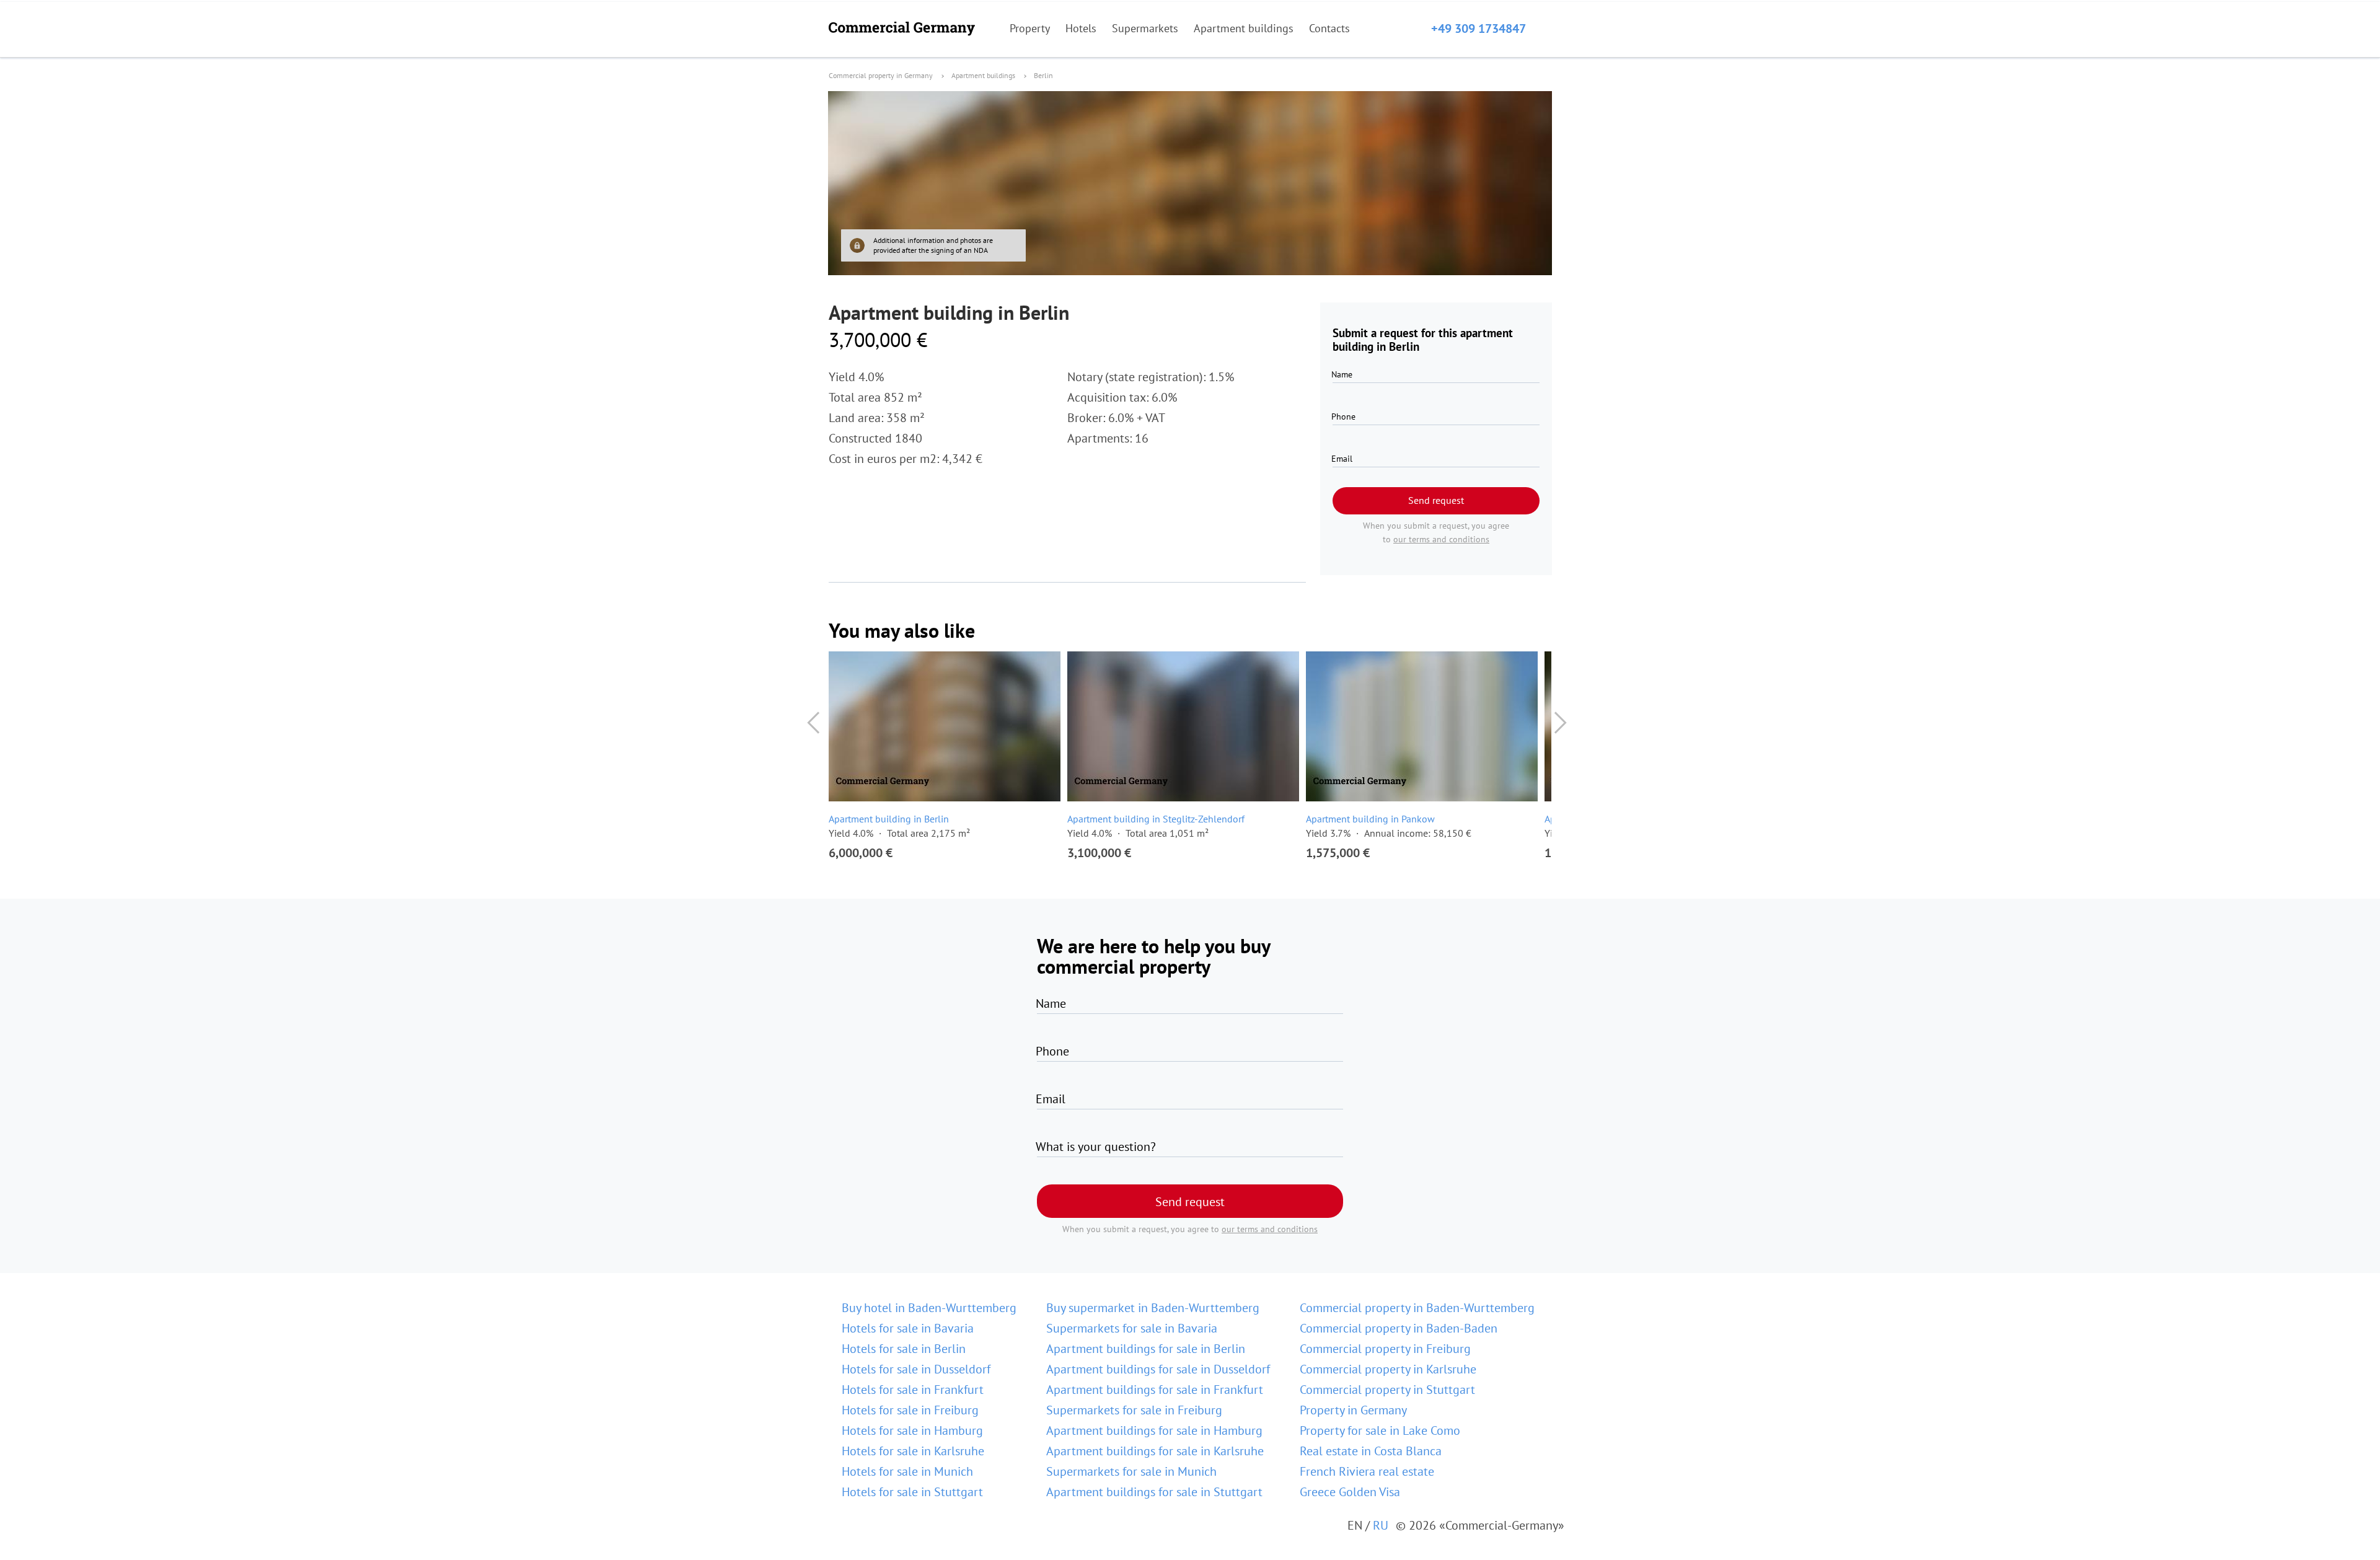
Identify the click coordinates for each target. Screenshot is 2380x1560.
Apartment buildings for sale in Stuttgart (1154, 1492)
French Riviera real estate (1367, 1471)
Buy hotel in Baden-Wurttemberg (929, 1308)
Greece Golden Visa (1350, 1492)
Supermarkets (1145, 28)
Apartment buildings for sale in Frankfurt (1155, 1390)
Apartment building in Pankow (1370, 819)
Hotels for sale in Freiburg (910, 1410)
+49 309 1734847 (1479, 29)
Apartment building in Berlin (889, 819)
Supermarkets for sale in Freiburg (1134, 1410)
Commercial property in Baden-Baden (1399, 1328)
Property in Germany (1353, 1410)
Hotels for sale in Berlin (904, 1349)
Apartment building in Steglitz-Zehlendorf (1156, 819)
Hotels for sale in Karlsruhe (913, 1451)
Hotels (1081, 28)
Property (1030, 28)
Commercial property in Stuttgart (1387, 1390)
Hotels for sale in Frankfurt (913, 1390)
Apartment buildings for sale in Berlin (1146, 1349)
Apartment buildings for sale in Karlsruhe (1155, 1451)
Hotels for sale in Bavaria (908, 1328)
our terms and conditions (1441, 539)
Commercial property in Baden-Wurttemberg (1417, 1308)
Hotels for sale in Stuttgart (912, 1492)
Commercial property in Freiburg (1385, 1349)
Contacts (1329, 28)
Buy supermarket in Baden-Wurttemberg (1153, 1308)
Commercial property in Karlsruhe (1388, 1369)
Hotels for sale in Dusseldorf (916, 1369)
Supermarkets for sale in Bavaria (1132, 1328)
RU (1381, 1525)
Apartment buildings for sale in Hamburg (1154, 1430)
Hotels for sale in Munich (907, 1471)
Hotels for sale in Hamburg (912, 1430)
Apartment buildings (1244, 28)
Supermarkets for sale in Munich (1131, 1471)
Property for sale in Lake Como (1380, 1430)
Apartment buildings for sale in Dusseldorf (1158, 1369)
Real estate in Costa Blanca (1371, 1451)
